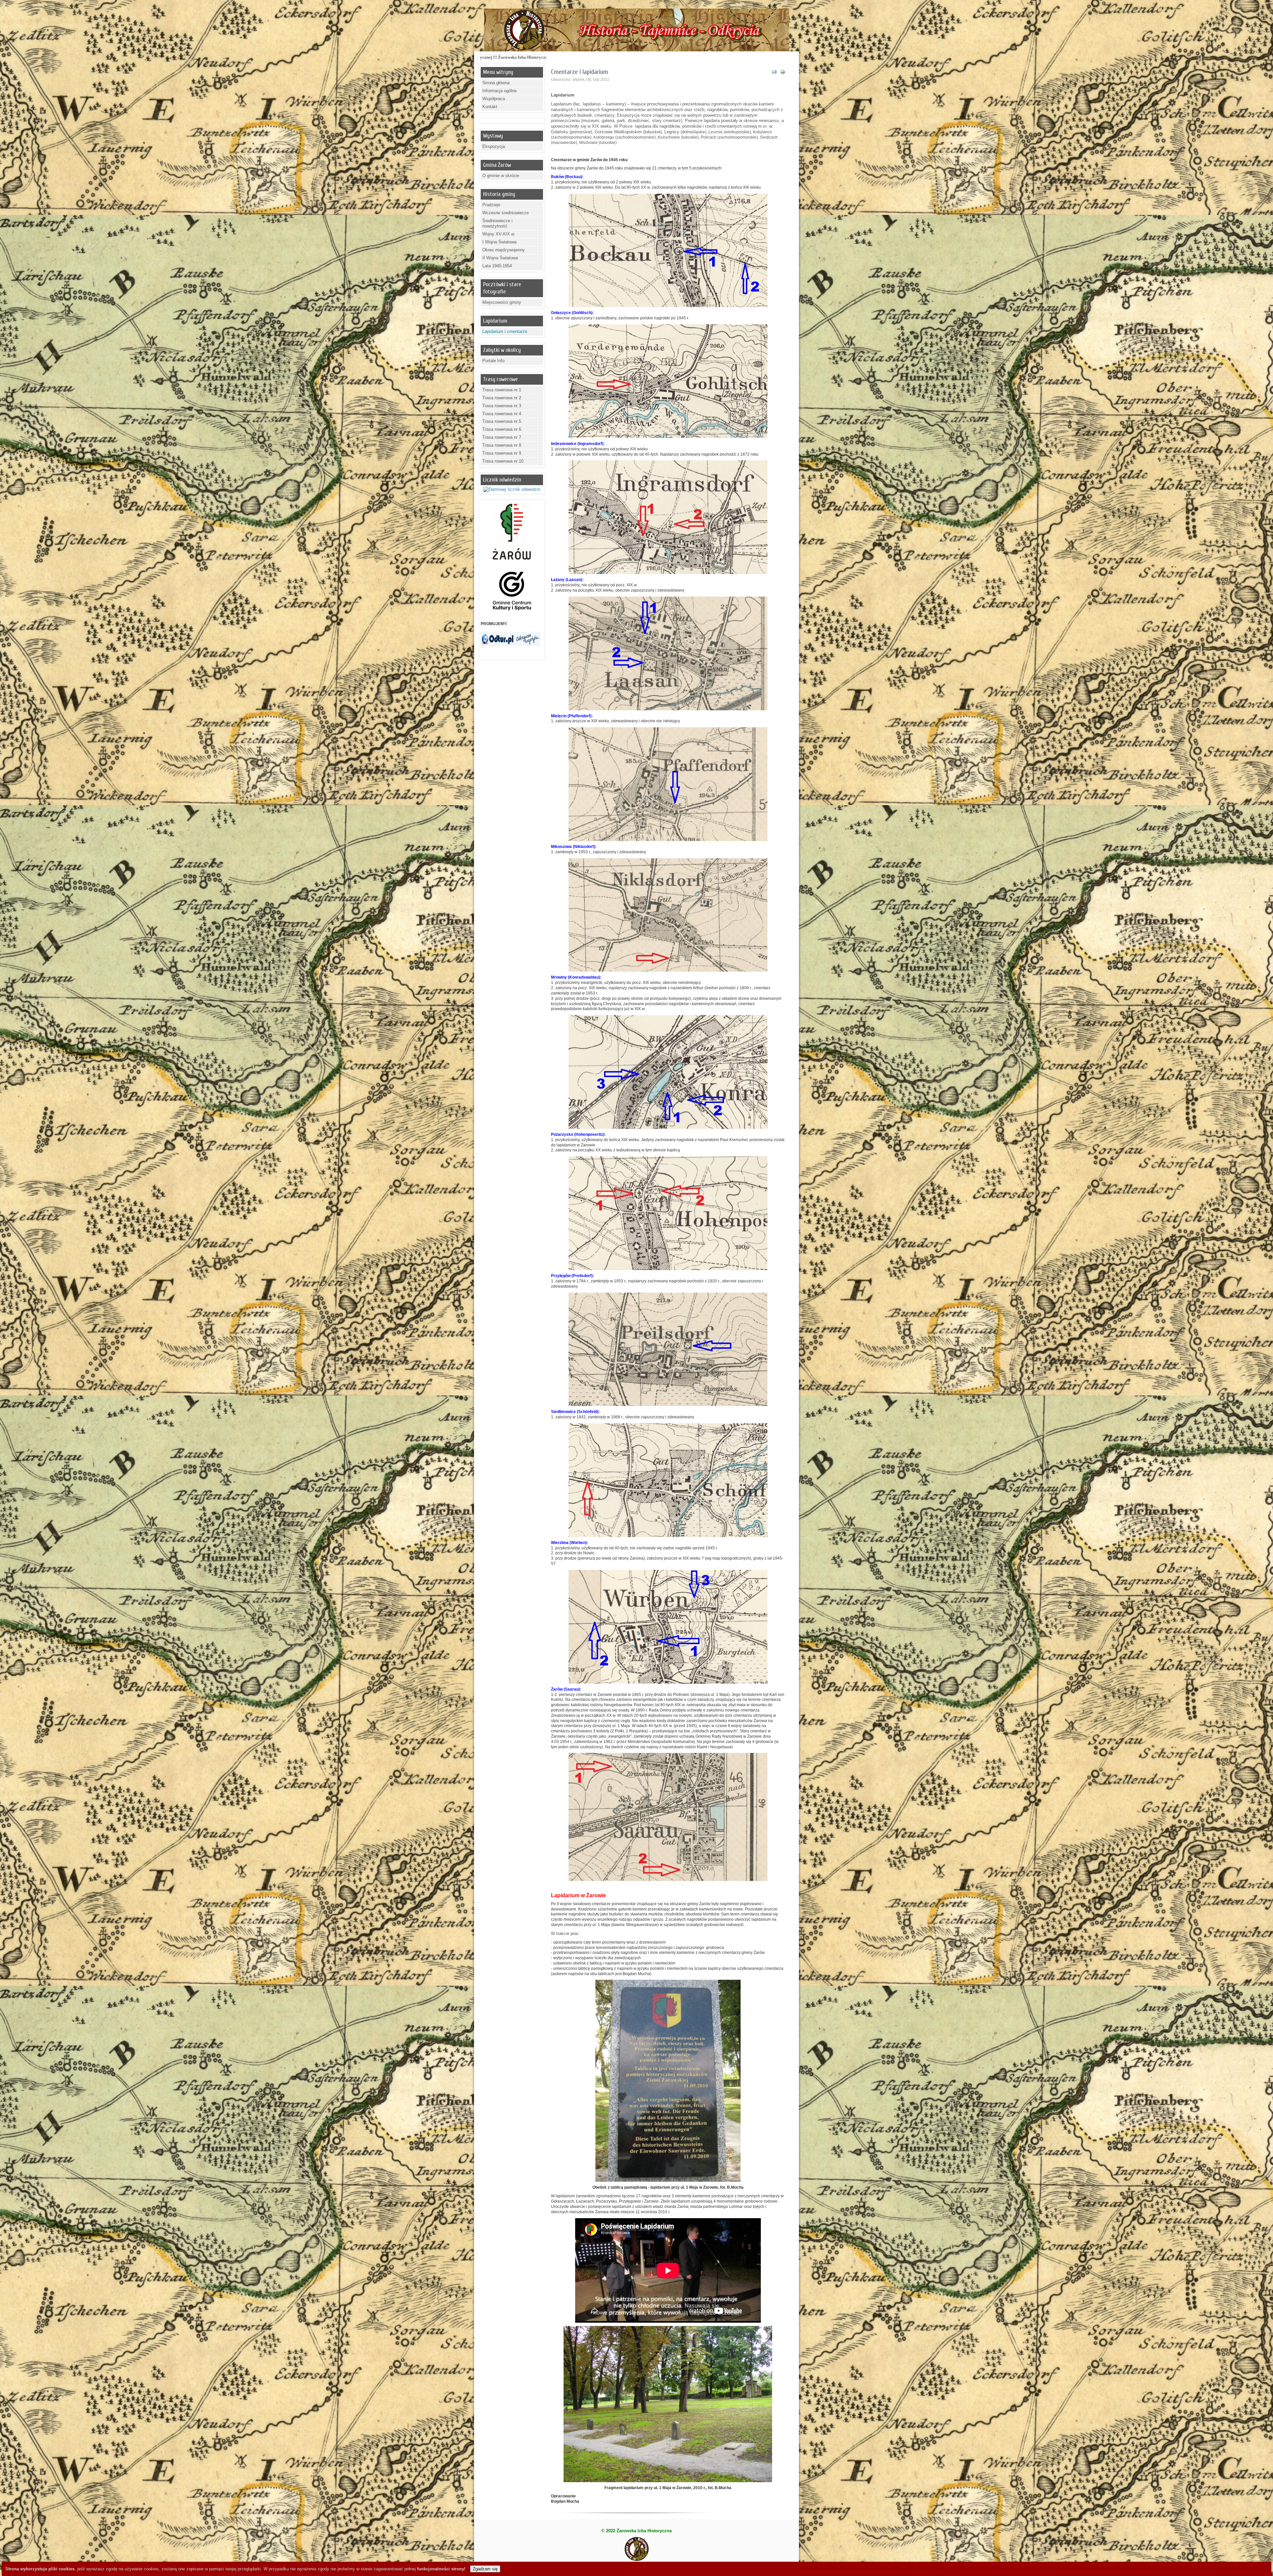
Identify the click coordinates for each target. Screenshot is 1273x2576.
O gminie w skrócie (501, 176)
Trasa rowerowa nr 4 (502, 414)
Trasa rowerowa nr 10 (503, 461)
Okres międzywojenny (504, 250)
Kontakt (490, 107)
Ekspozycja (494, 146)
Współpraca (494, 99)
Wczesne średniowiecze (506, 213)
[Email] (774, 73)
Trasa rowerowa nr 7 (502, 437)
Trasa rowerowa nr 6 (502, 429)
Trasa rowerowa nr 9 (502, 453)
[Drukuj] (783, 73)
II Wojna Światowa (500, 258)
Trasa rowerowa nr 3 (502, 406)
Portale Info (493, 361)
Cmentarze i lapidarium (579, 72)
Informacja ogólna (499, 91)
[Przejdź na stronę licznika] (512, 489)
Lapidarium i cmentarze (505, 331)
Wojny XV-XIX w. (499, 234)
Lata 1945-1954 (497, 266)
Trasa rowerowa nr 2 (502, 398)
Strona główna (496, 83)
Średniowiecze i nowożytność (497, 224)
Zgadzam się (485, 2569)
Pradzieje (491, 205)
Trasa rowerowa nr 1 (502, 390)
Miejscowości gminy (502, 302)
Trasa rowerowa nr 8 (502, 445)
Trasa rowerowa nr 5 (502, 421)
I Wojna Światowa (499, 242)
